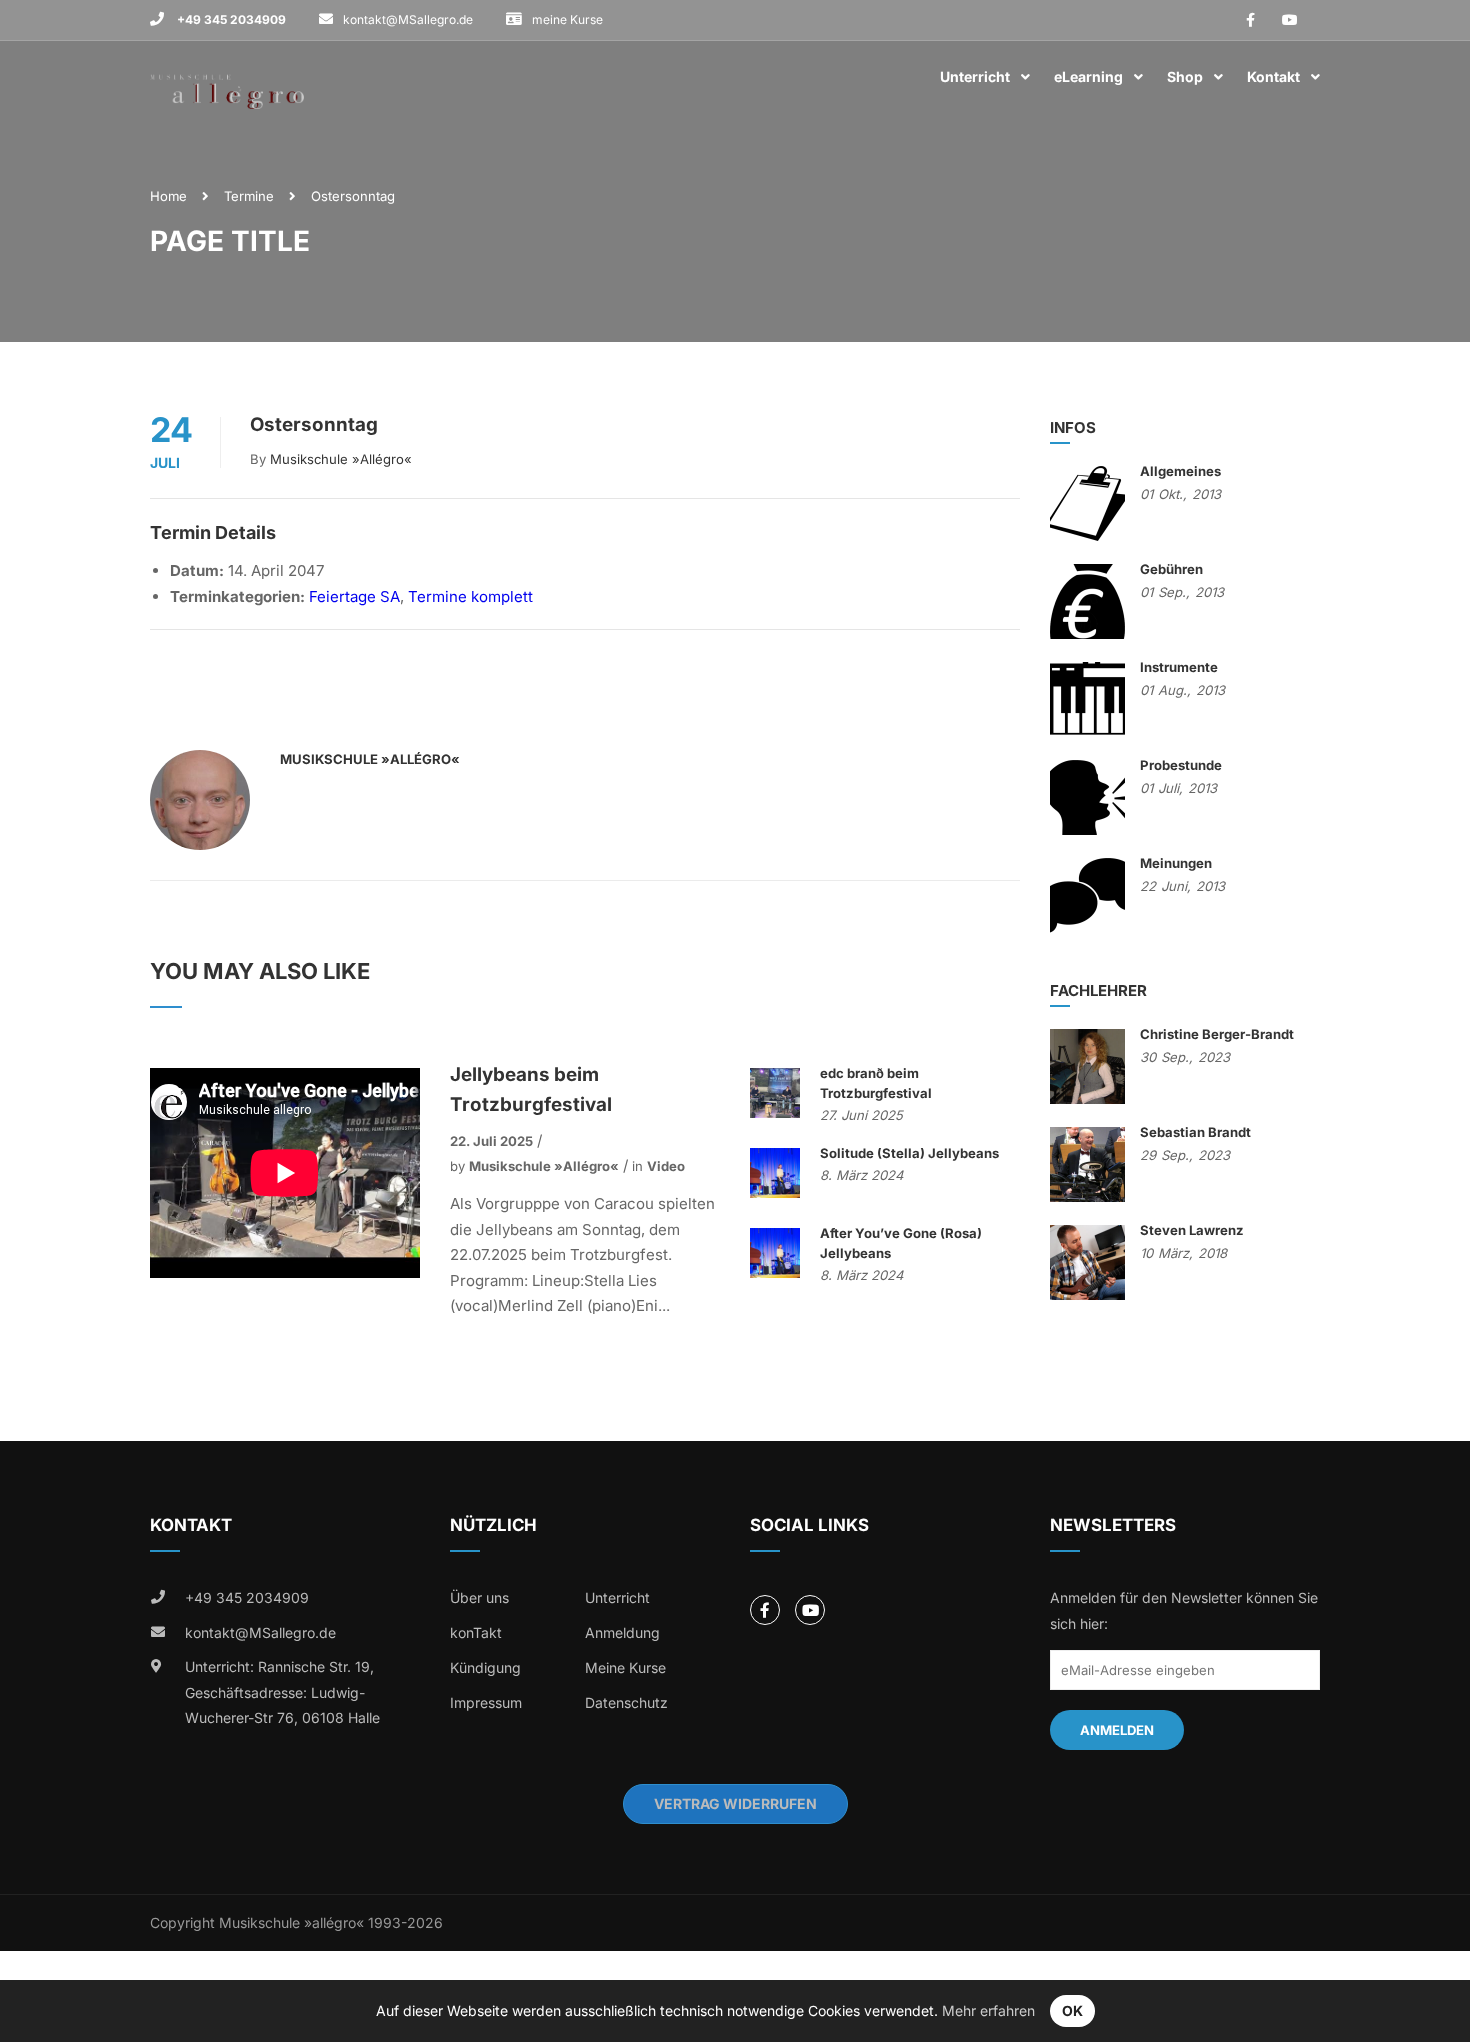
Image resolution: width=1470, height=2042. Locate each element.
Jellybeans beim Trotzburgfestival (531, 1089)
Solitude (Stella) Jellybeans (909, 1153)
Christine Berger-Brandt (1217, 1034)
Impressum (486, 1702)
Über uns (479, 1597)
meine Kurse (567, 19)
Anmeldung (622, 1632)
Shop (1185, 76)
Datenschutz (626, 1702)
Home (168, 196)
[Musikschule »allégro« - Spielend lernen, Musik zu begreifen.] (227, 77)
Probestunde (1181, 765)
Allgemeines (1180, 471)
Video (666, 1166)
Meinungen (1176, 863)
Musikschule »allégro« (341, 459)
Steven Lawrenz (1192, 1230)
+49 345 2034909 (230, 19)
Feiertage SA (354, 596)
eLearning (1088, 76)
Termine (249, 196)
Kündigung (485, 1667)
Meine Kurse (625, 1667)
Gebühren (1171, 569)
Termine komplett (470, 596)
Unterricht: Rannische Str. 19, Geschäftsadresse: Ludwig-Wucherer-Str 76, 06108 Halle (282, 1692)
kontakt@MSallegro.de (408, 19)
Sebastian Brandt (1195, 1132)
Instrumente (1179, 667)
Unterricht (975, 76)
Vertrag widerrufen (735, 1803)
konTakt (476, 1632)
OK (1072, 2010)
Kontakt (1273, 76)
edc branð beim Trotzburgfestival (876, 1083)
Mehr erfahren (988, 2010)
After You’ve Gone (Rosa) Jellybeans (901, 1243)
